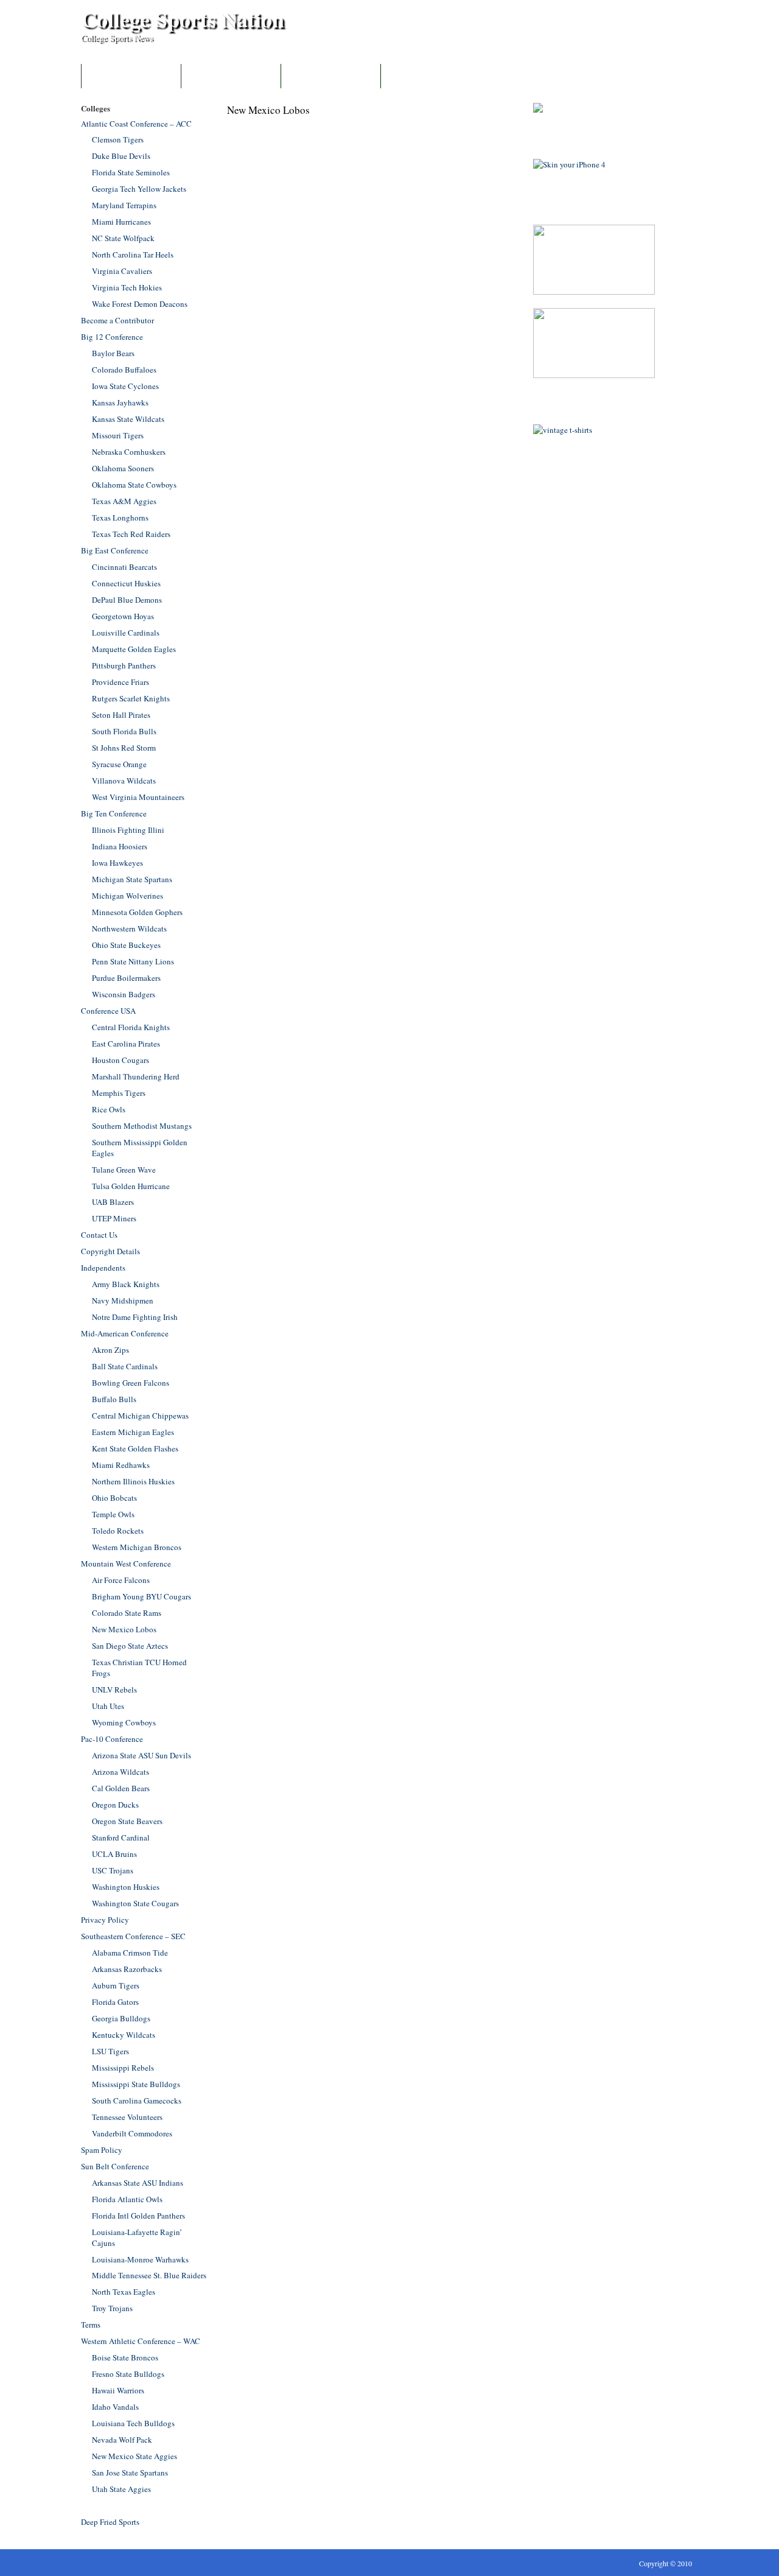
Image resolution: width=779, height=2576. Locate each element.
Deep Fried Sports (110, 2522)
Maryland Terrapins (124, 205)
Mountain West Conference (126, 1563)
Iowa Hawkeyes (117, 863)
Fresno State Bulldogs (128, 2374)
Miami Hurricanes (121, 222)
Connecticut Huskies (126, 583)
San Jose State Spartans (130, 2472)
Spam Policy (102, 2150)
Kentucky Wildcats (124, 2035)
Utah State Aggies (121, 2489)
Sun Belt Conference (115, 2166)
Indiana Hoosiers (120, 846)
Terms (91, 2325)
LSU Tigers (110, 2051)
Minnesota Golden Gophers (137, 912)
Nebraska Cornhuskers (129, 452)
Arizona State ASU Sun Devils (141, 1755)
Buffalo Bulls (114, 1399)
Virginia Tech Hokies (127, 287)
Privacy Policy (105, 1920)
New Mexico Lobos (124, 1629)
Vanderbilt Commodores (132, 2133)
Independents (103, 1268)
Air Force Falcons (121, 1580)
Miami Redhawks (121, 1465)
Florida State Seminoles (131, 172)
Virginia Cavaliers (122, 271)
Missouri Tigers (118, 435)
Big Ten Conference (114, 813)
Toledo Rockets (118, 1531)
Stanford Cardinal (121, 1837)
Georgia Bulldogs (121, 2018)
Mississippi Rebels (123, 2068)
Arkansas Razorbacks (127, 1969)
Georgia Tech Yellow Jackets (139, 189)
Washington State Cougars (135, 1903)
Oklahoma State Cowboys (134, 485)
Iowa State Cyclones (125, 386)
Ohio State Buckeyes (126, 945)
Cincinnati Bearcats (124, 567)
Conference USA (108, 1011)
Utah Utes (108, 1706)
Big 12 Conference (112, 337)
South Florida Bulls (124, 731)
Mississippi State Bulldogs (136, 2084)
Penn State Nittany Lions (133, 961)
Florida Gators (115, 2002)
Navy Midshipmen (123, 1300)
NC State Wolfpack (123, 238)
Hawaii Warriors (118, 2390)
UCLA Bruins (114, 1854)
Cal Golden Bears (121, 1788)
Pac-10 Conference (112, 1739)
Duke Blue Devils (121, 156)
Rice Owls (109, 1109)
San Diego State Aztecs (130, 1646)
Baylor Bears (113, 353)
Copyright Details (110, 1251)
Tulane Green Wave (124, 1170)
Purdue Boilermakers (126, 978)
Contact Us (331, 76)
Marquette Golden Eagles (134, 649)
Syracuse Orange (119, 764)
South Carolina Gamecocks (137, 2100)
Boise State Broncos (125, 2357)
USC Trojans (113, 1870)
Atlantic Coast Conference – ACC (136, 124)
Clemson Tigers (118, 139)
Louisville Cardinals (126, 633)
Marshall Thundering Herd (136, 1076)
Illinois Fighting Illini (128, 830)
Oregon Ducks (115, 1805)
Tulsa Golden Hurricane (131, 1186)
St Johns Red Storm (124, 748)
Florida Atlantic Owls (127, 2199)
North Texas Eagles (124, 2292)
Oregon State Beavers (127, 1821)
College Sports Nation (183, 19)
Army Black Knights (126, 1284)
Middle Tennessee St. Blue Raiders (149, 2275)
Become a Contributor (231, 76)
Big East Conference (115, 550)
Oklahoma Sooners (123, 468)
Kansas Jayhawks (120, 402)
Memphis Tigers (119, 1093)
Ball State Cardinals (125, 1366)
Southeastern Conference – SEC (133, 1936)
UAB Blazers (113, 1202)
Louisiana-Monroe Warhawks (140, 2259)
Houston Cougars (121, 1060)
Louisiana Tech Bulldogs (133, 2423)
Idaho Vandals (115, 2407)
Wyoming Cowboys (124, 1722)
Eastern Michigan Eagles (133, 1432)
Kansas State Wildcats (128, 419)
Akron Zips (110, 1350)
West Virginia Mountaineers (138, 797)
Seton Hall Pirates (121, 715)
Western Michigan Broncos (137, 1547)
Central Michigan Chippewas (140, 1416)
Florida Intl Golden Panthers (138, 2216)
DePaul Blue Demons (127, 600)
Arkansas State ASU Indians (138, 2183)
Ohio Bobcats (114, 1498)
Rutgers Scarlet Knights (131, 698)
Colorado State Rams (127, 1613)
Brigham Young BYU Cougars (141, 1596)
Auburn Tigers (116, 1985)
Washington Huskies (126, 1887)
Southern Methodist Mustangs (142, 1126)
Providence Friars (121, 682)
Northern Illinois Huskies (133, 1481)
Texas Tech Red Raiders (131, 534)
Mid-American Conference (125, 1333)
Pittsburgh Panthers (124, 665)
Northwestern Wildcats (129, 928)
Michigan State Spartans (132, 879)
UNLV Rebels (114, 1690)
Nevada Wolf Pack (122, 2440)
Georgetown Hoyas (123, 616)
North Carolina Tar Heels (133, 254)
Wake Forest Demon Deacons (140, 304)
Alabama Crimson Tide (130, 1953)
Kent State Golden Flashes (135, 1448)
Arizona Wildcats (121, 1772)
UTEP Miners (114, 1218)
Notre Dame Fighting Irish (135, 1317)
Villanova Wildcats (124, 781)
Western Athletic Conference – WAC (141, 2341)
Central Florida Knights (131, 1027)
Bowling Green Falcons (131, 1383)
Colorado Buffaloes (124, 370)
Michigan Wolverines (128, 896)
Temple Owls (113, 1514)
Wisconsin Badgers (124, 994)
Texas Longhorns (120, 518)
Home (131, 76)
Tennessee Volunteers (127, 2117)
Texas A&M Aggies (124, 501)
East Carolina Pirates (126, 1044)
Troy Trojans (112, 2308)
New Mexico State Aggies (134, 2456)
